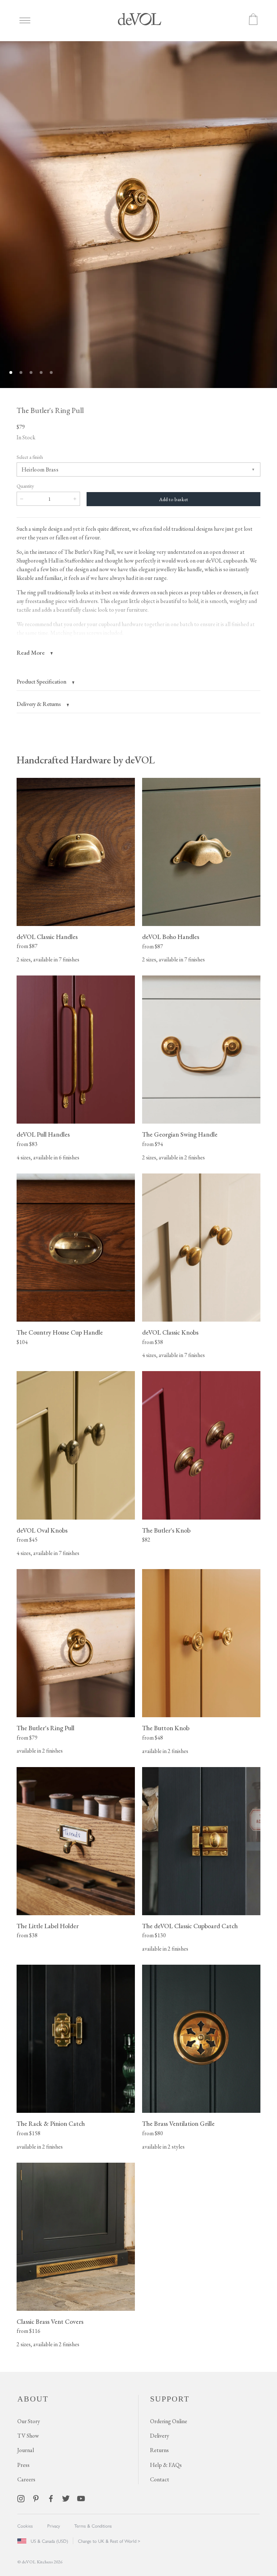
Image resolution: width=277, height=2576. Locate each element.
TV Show (28, 2436)
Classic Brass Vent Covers (50, 2321)
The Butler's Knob (166, 1530)
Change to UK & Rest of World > (109, 2541)
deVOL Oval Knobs (42, 1530)
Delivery (160, 2436)
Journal (26, 2450)
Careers (26, 2479)
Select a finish (30, 457)
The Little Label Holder (48, 1926)
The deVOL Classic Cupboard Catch (190, 1926)
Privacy (54, 2526)
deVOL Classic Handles (47, 937)
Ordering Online (169, 2421)
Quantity (25, 486)
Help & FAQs (166, 2465)
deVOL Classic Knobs (170, 1332)
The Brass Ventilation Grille (178, 2123)
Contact (160, 2479)
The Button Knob (166, 1728)
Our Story (29, 2421)
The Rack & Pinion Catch (51, 2123)
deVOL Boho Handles (171, 937)
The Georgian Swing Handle (180, 1134)
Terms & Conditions (93, 2526)
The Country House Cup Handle (60, 1332)
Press (23, 2465)
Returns (159, 2450)
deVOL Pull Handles (43, 1134)
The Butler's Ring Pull (45, 1728)
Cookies (25, 2526)
